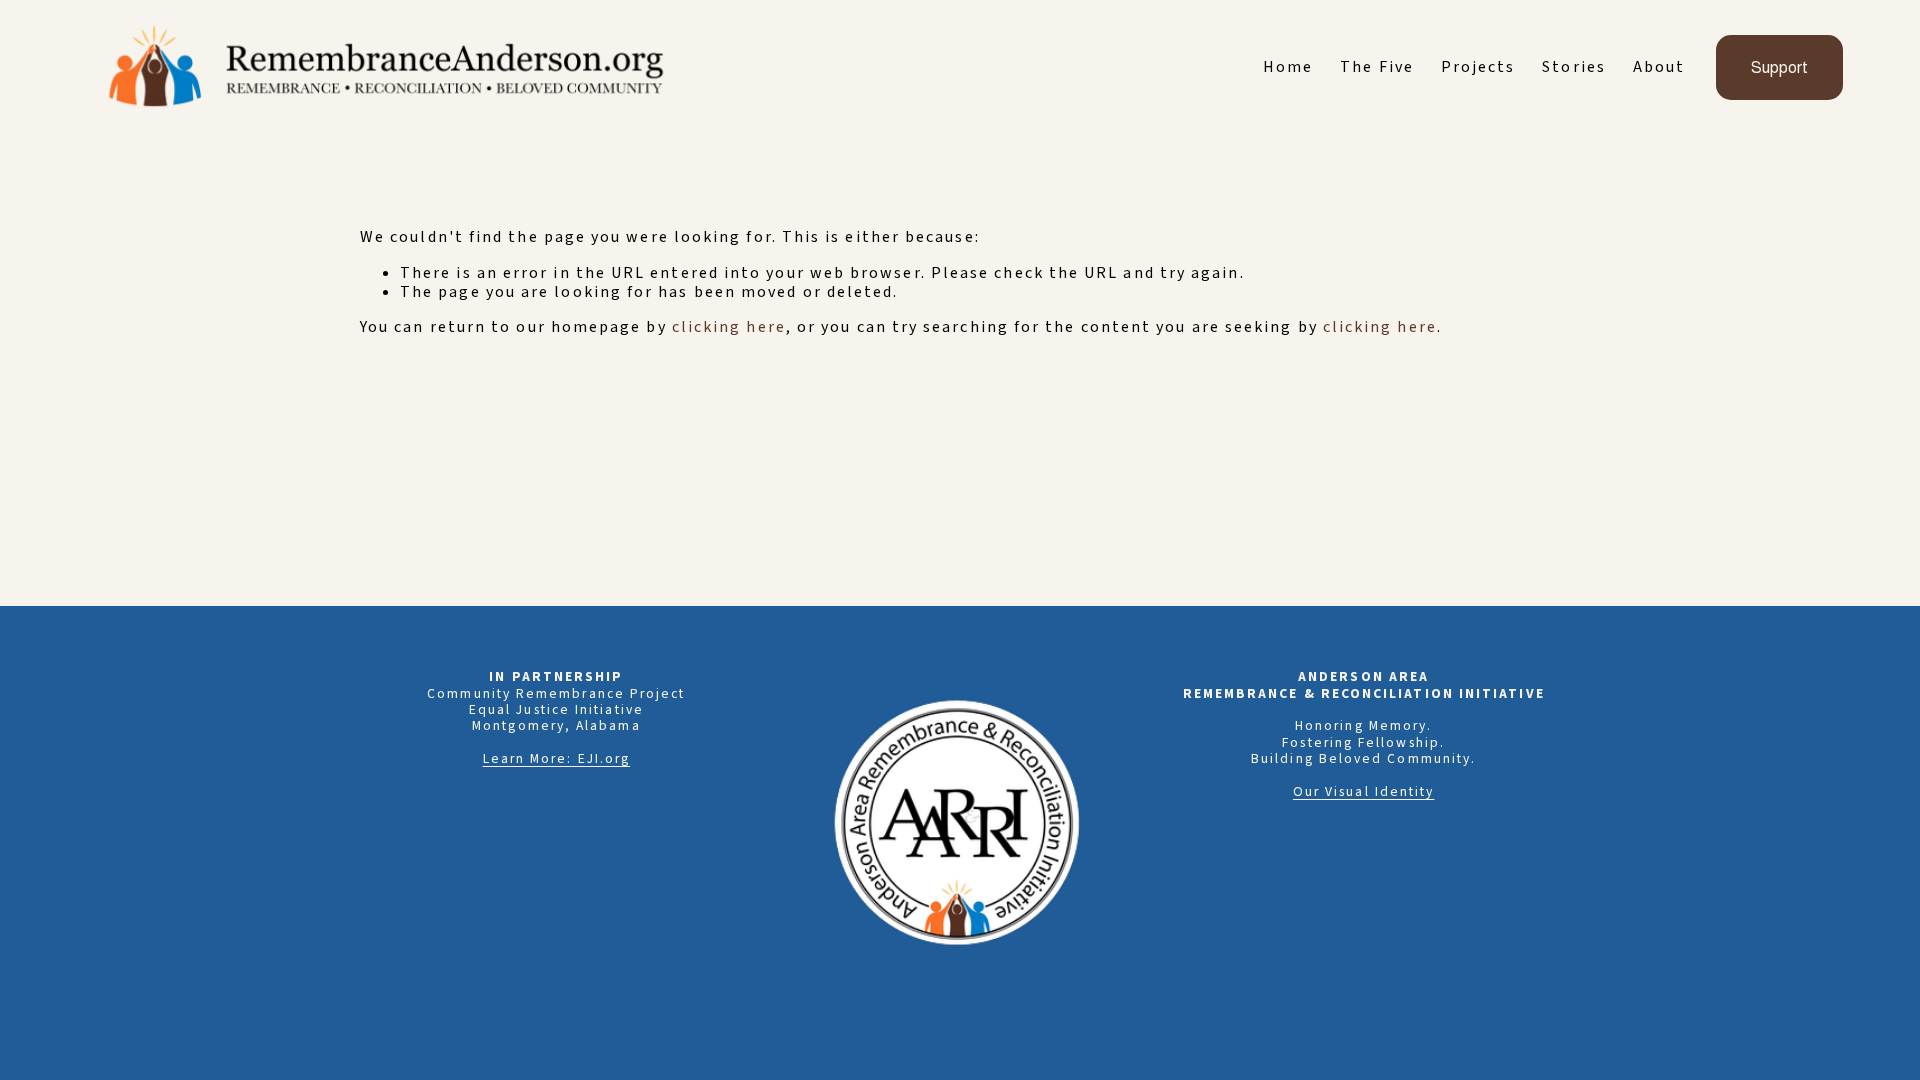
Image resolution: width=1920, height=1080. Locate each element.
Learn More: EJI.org (557, 759)
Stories (1574, 68)
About (1659, 68)
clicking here (729, 327)
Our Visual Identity (1364, 792)
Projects (1478, 68)
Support (1779, 67)
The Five (1377, 68)
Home (1288, 68)
